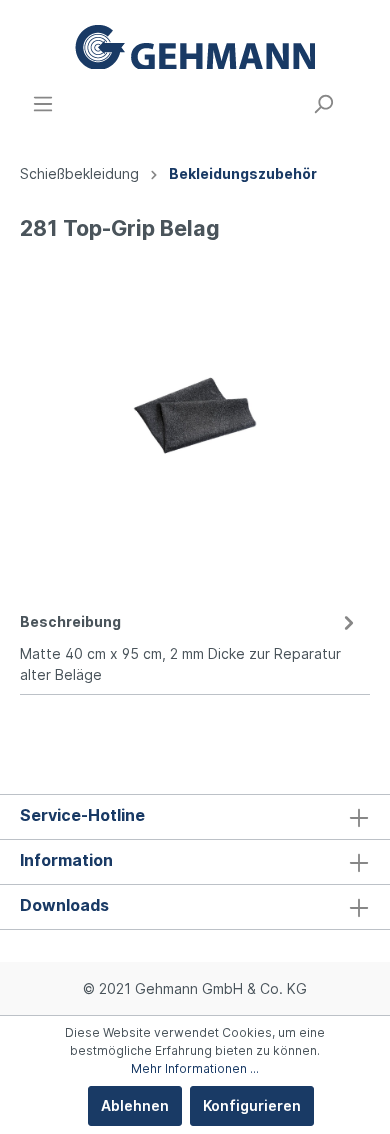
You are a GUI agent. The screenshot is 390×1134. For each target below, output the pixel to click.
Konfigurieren (252, 1105)
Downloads (64, 905)
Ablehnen (135, 1105)
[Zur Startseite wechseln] (195, 46)
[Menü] (43, 104)
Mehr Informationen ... (195, 1068)
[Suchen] (323, 104)
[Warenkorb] (358, 97)
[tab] (190, 645)
